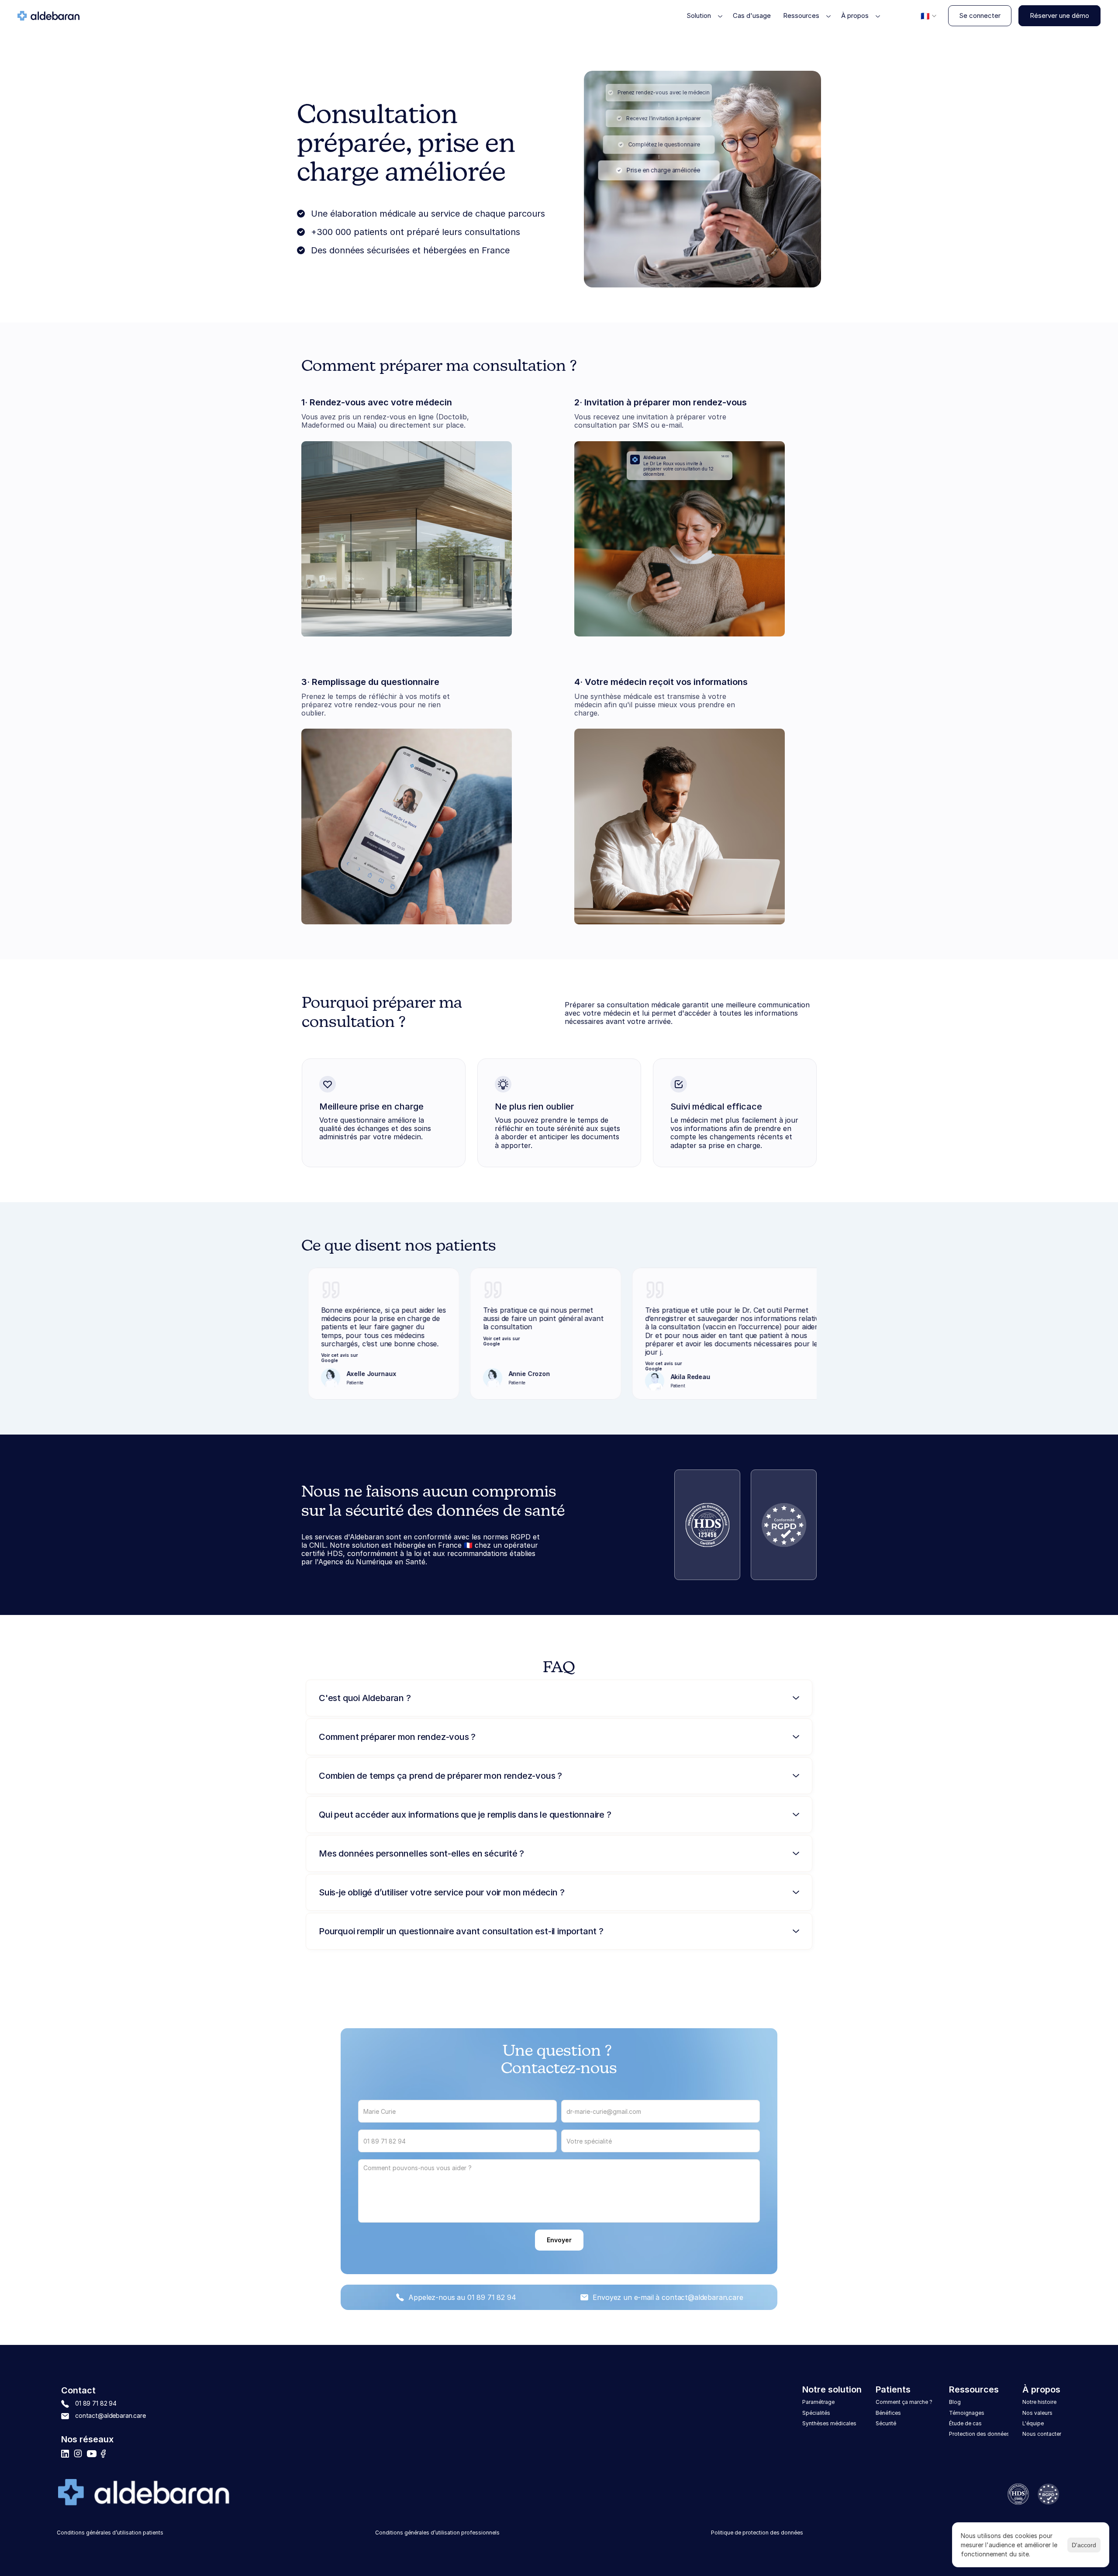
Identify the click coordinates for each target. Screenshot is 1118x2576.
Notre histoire (1039, 2402)
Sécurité (886, 2423)
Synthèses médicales (829, 2423)
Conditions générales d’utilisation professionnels (437, 2533)
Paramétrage (818, 2402)
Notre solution (832, 2389)
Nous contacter (1042, 2434)
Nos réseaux (87, 2439)
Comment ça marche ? (905, 2402)
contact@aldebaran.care (702, 2297)
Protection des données (979, 2434)
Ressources (974, 2389)
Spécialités (816, 2413)
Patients (893, 2389)
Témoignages (967, 2413)
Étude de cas (965, 2423)
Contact (78, 2390)
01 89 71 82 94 (492, 2297)
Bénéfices (888, 2413)
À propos (1041, 2389)
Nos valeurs (1037, 2413)
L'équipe (1033, 2423)
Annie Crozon (457, 1374)
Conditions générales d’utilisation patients (110, 2533)
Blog (955, 2402)
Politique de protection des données (757, 2533)
